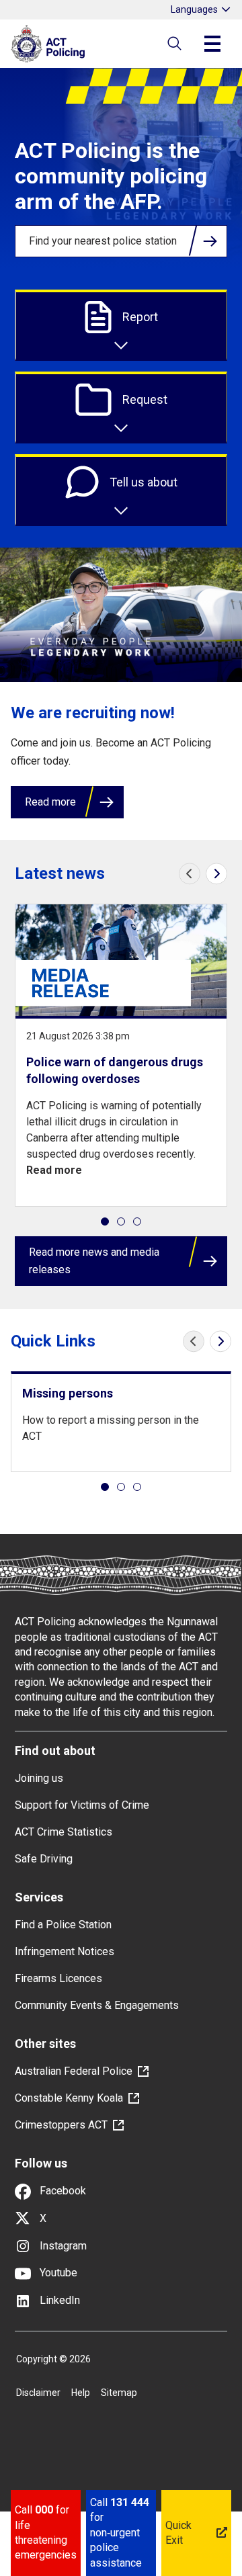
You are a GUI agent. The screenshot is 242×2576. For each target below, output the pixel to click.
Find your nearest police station (103, 241)
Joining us (39, 1778)
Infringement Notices (65, 1951)
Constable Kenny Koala (69, 2098)
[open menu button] (212, 44)
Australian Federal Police (74, 2071)
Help (81, 2393)
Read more (50, 802)
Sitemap (119, 2393)
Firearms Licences (58, 1978)
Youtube (57, 2273)
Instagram (62, 2246)
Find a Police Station (63, 1925)
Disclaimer (38, 2393)
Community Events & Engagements (97, 2005)
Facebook (62, 2191)
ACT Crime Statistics (64, 1832)
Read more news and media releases (94, 1261)
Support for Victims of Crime (82, 1805)
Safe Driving (44, 1859)
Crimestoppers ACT (61, 2125)
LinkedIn (58, 2300)
